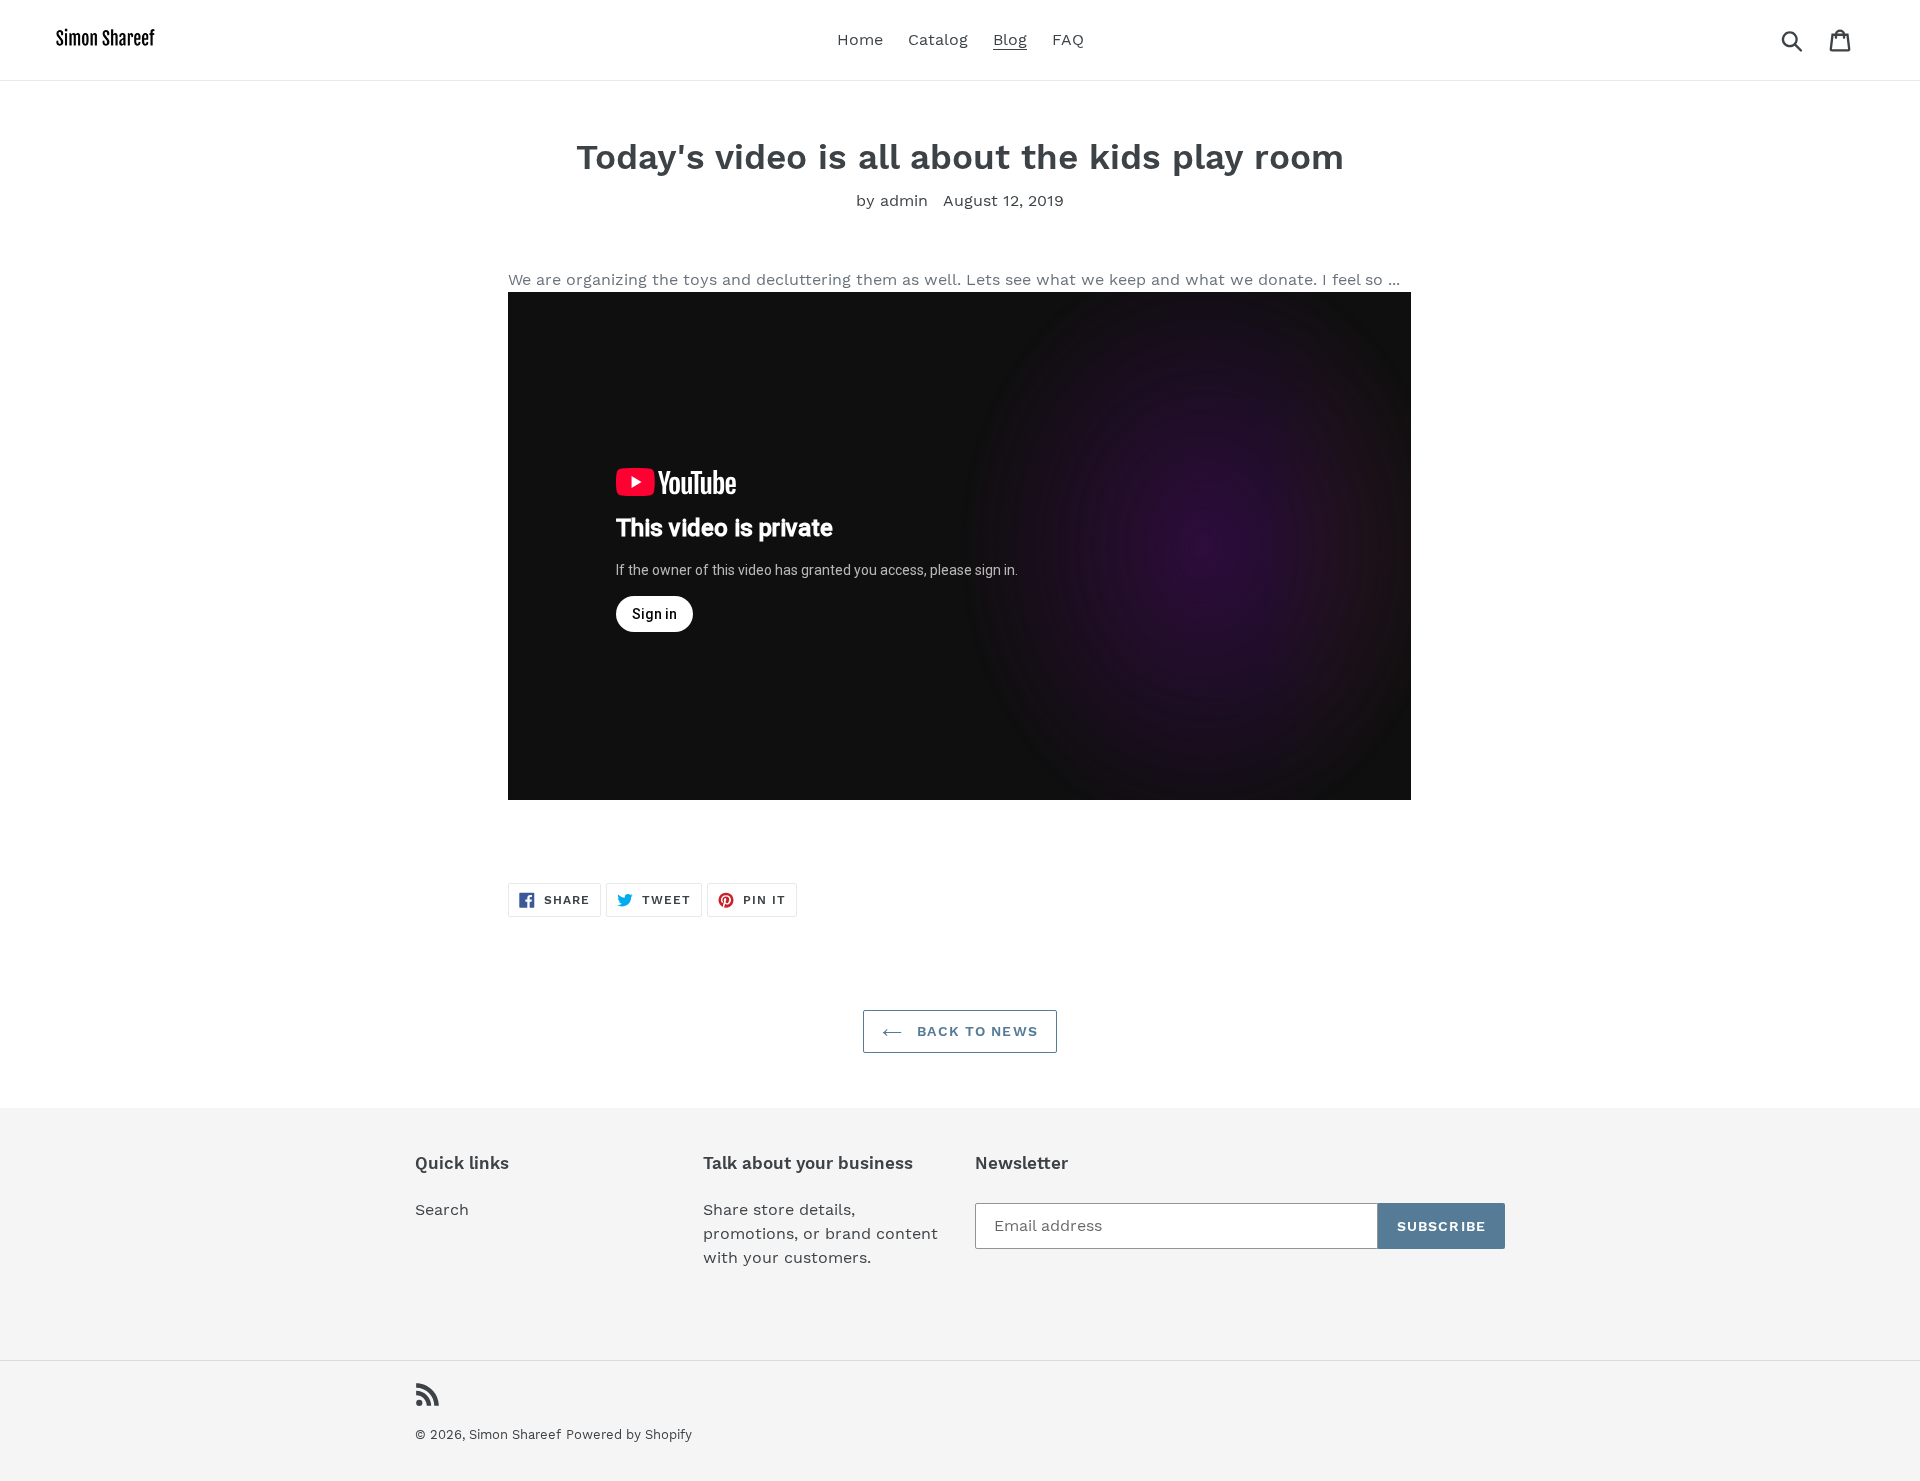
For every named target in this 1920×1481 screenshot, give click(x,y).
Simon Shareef (515, 1434)
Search (442, 1209)
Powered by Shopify (629, 1434)
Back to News (975, 1031)
